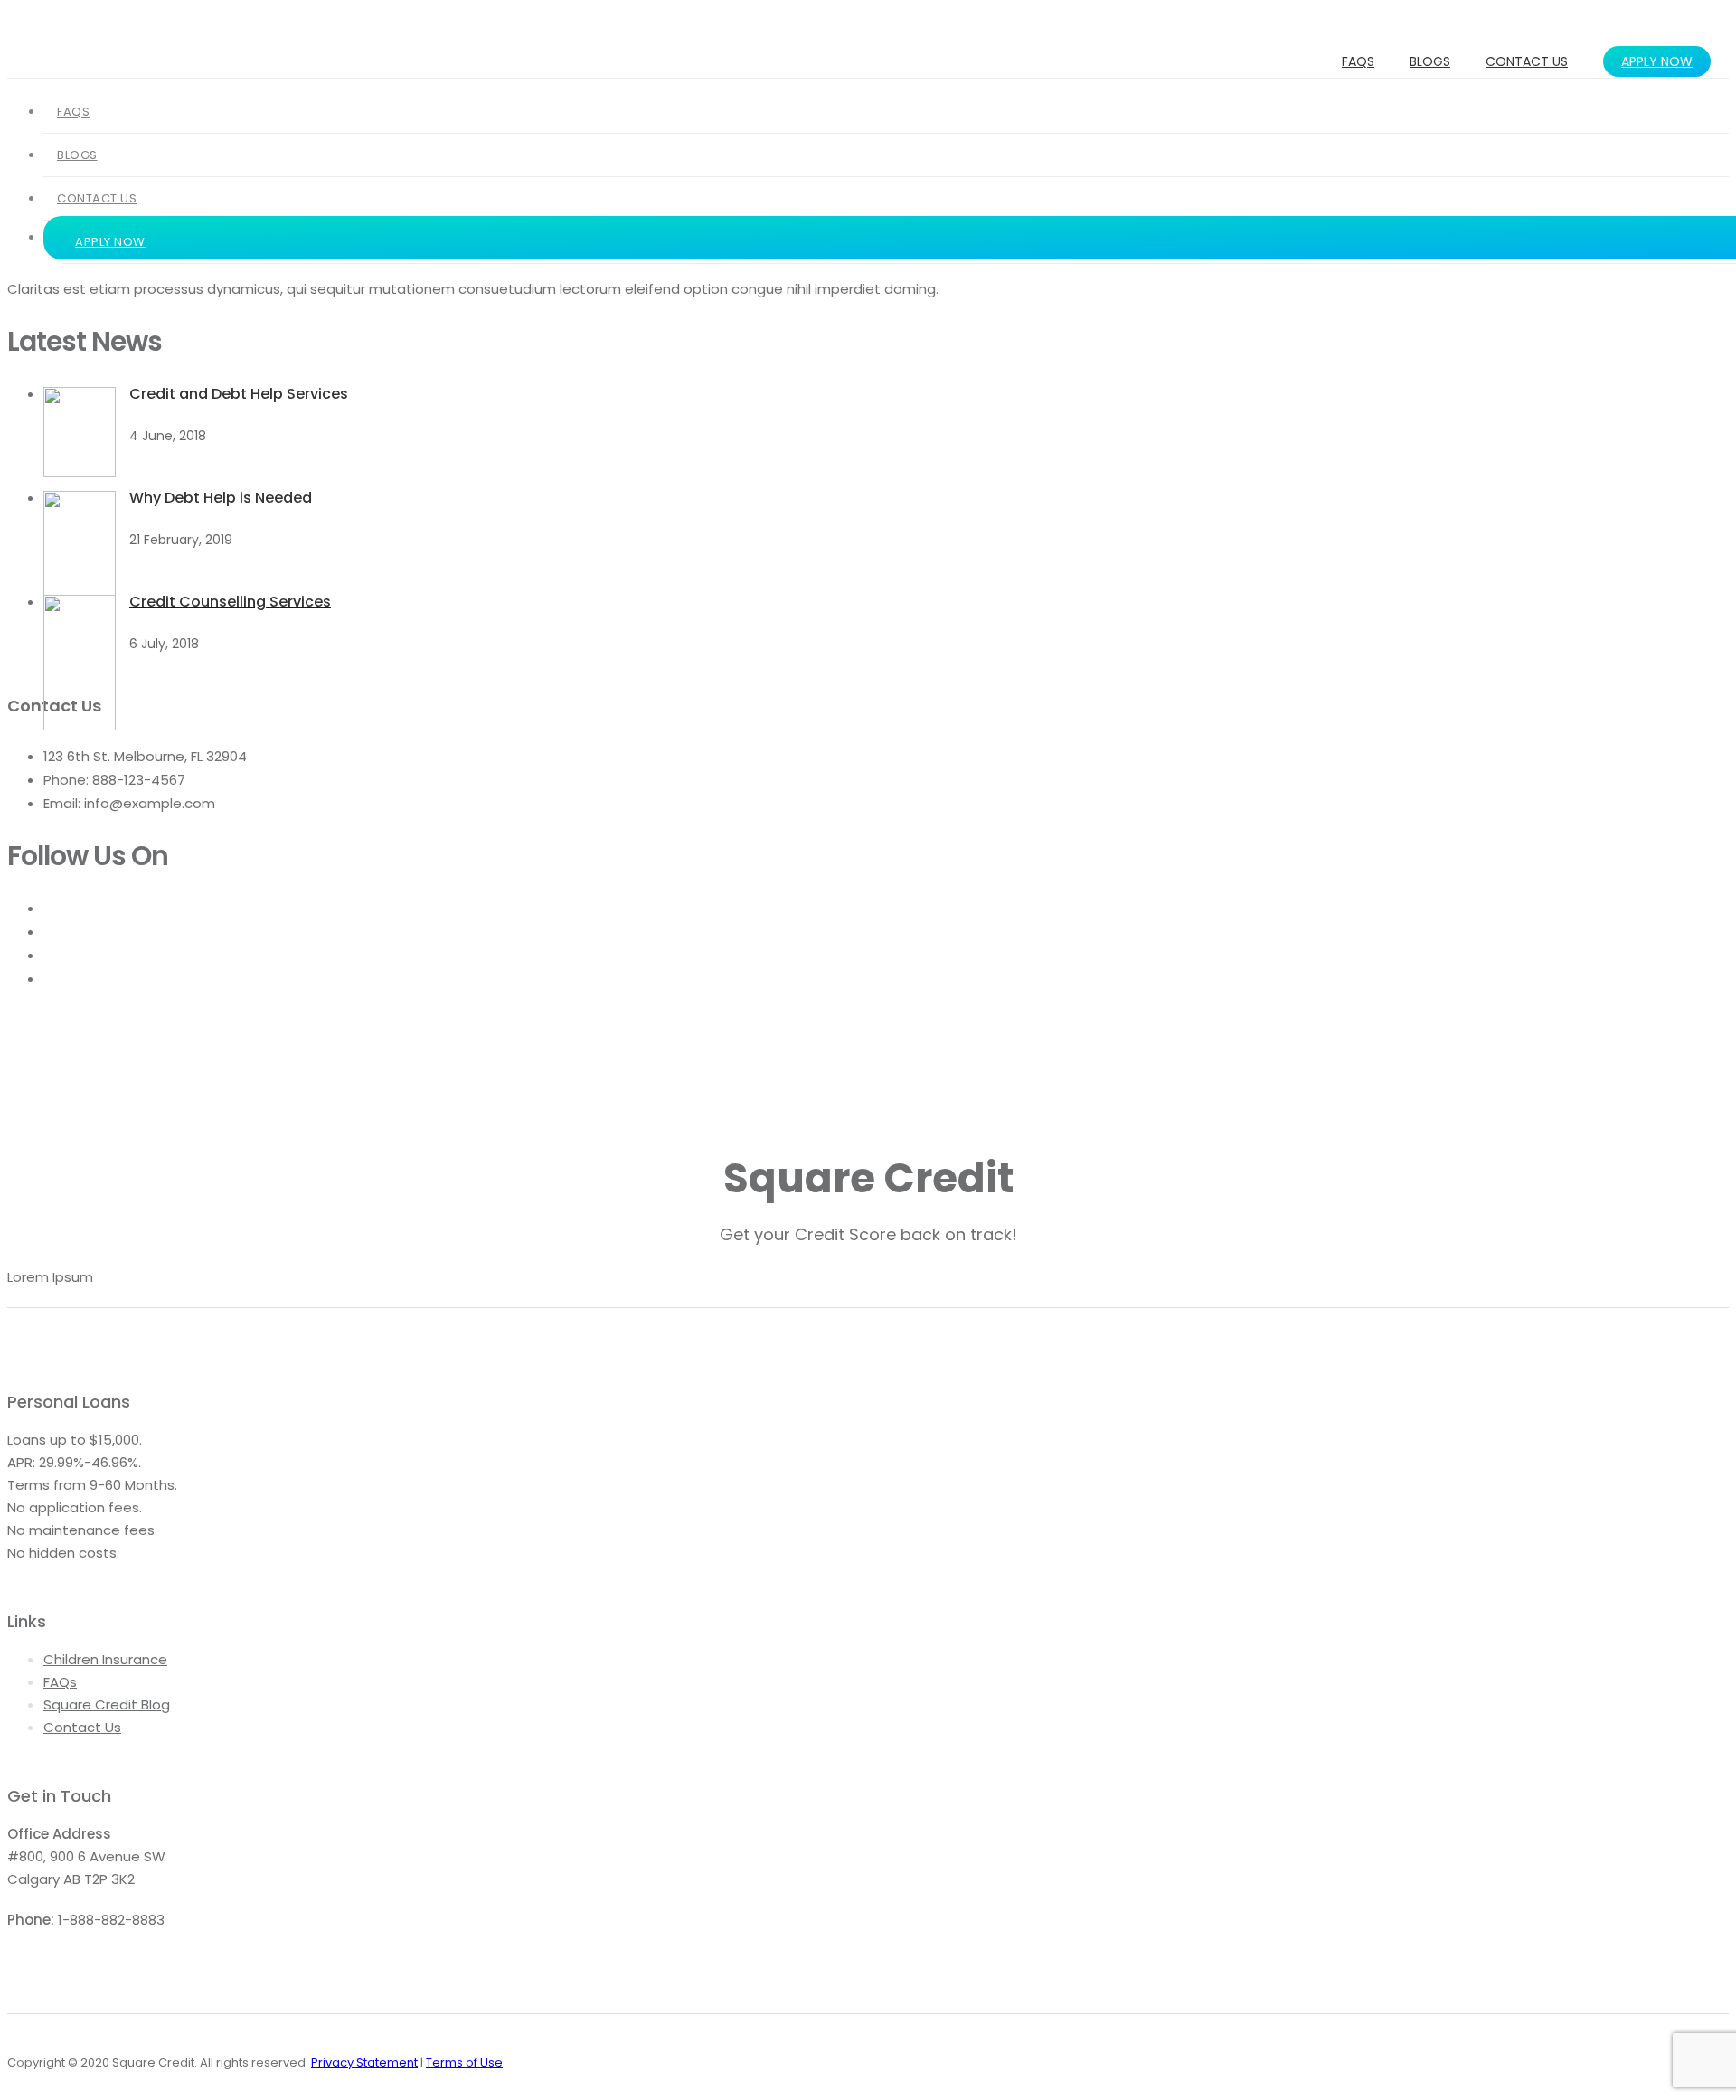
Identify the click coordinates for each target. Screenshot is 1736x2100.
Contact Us (1527, 61)
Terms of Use (464, 2062)
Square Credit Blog (107, 1704)
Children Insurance (105, 1659)
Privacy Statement (364, 2062)
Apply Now (1657, 61)
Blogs (1430, 61)
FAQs (1358, 61)
